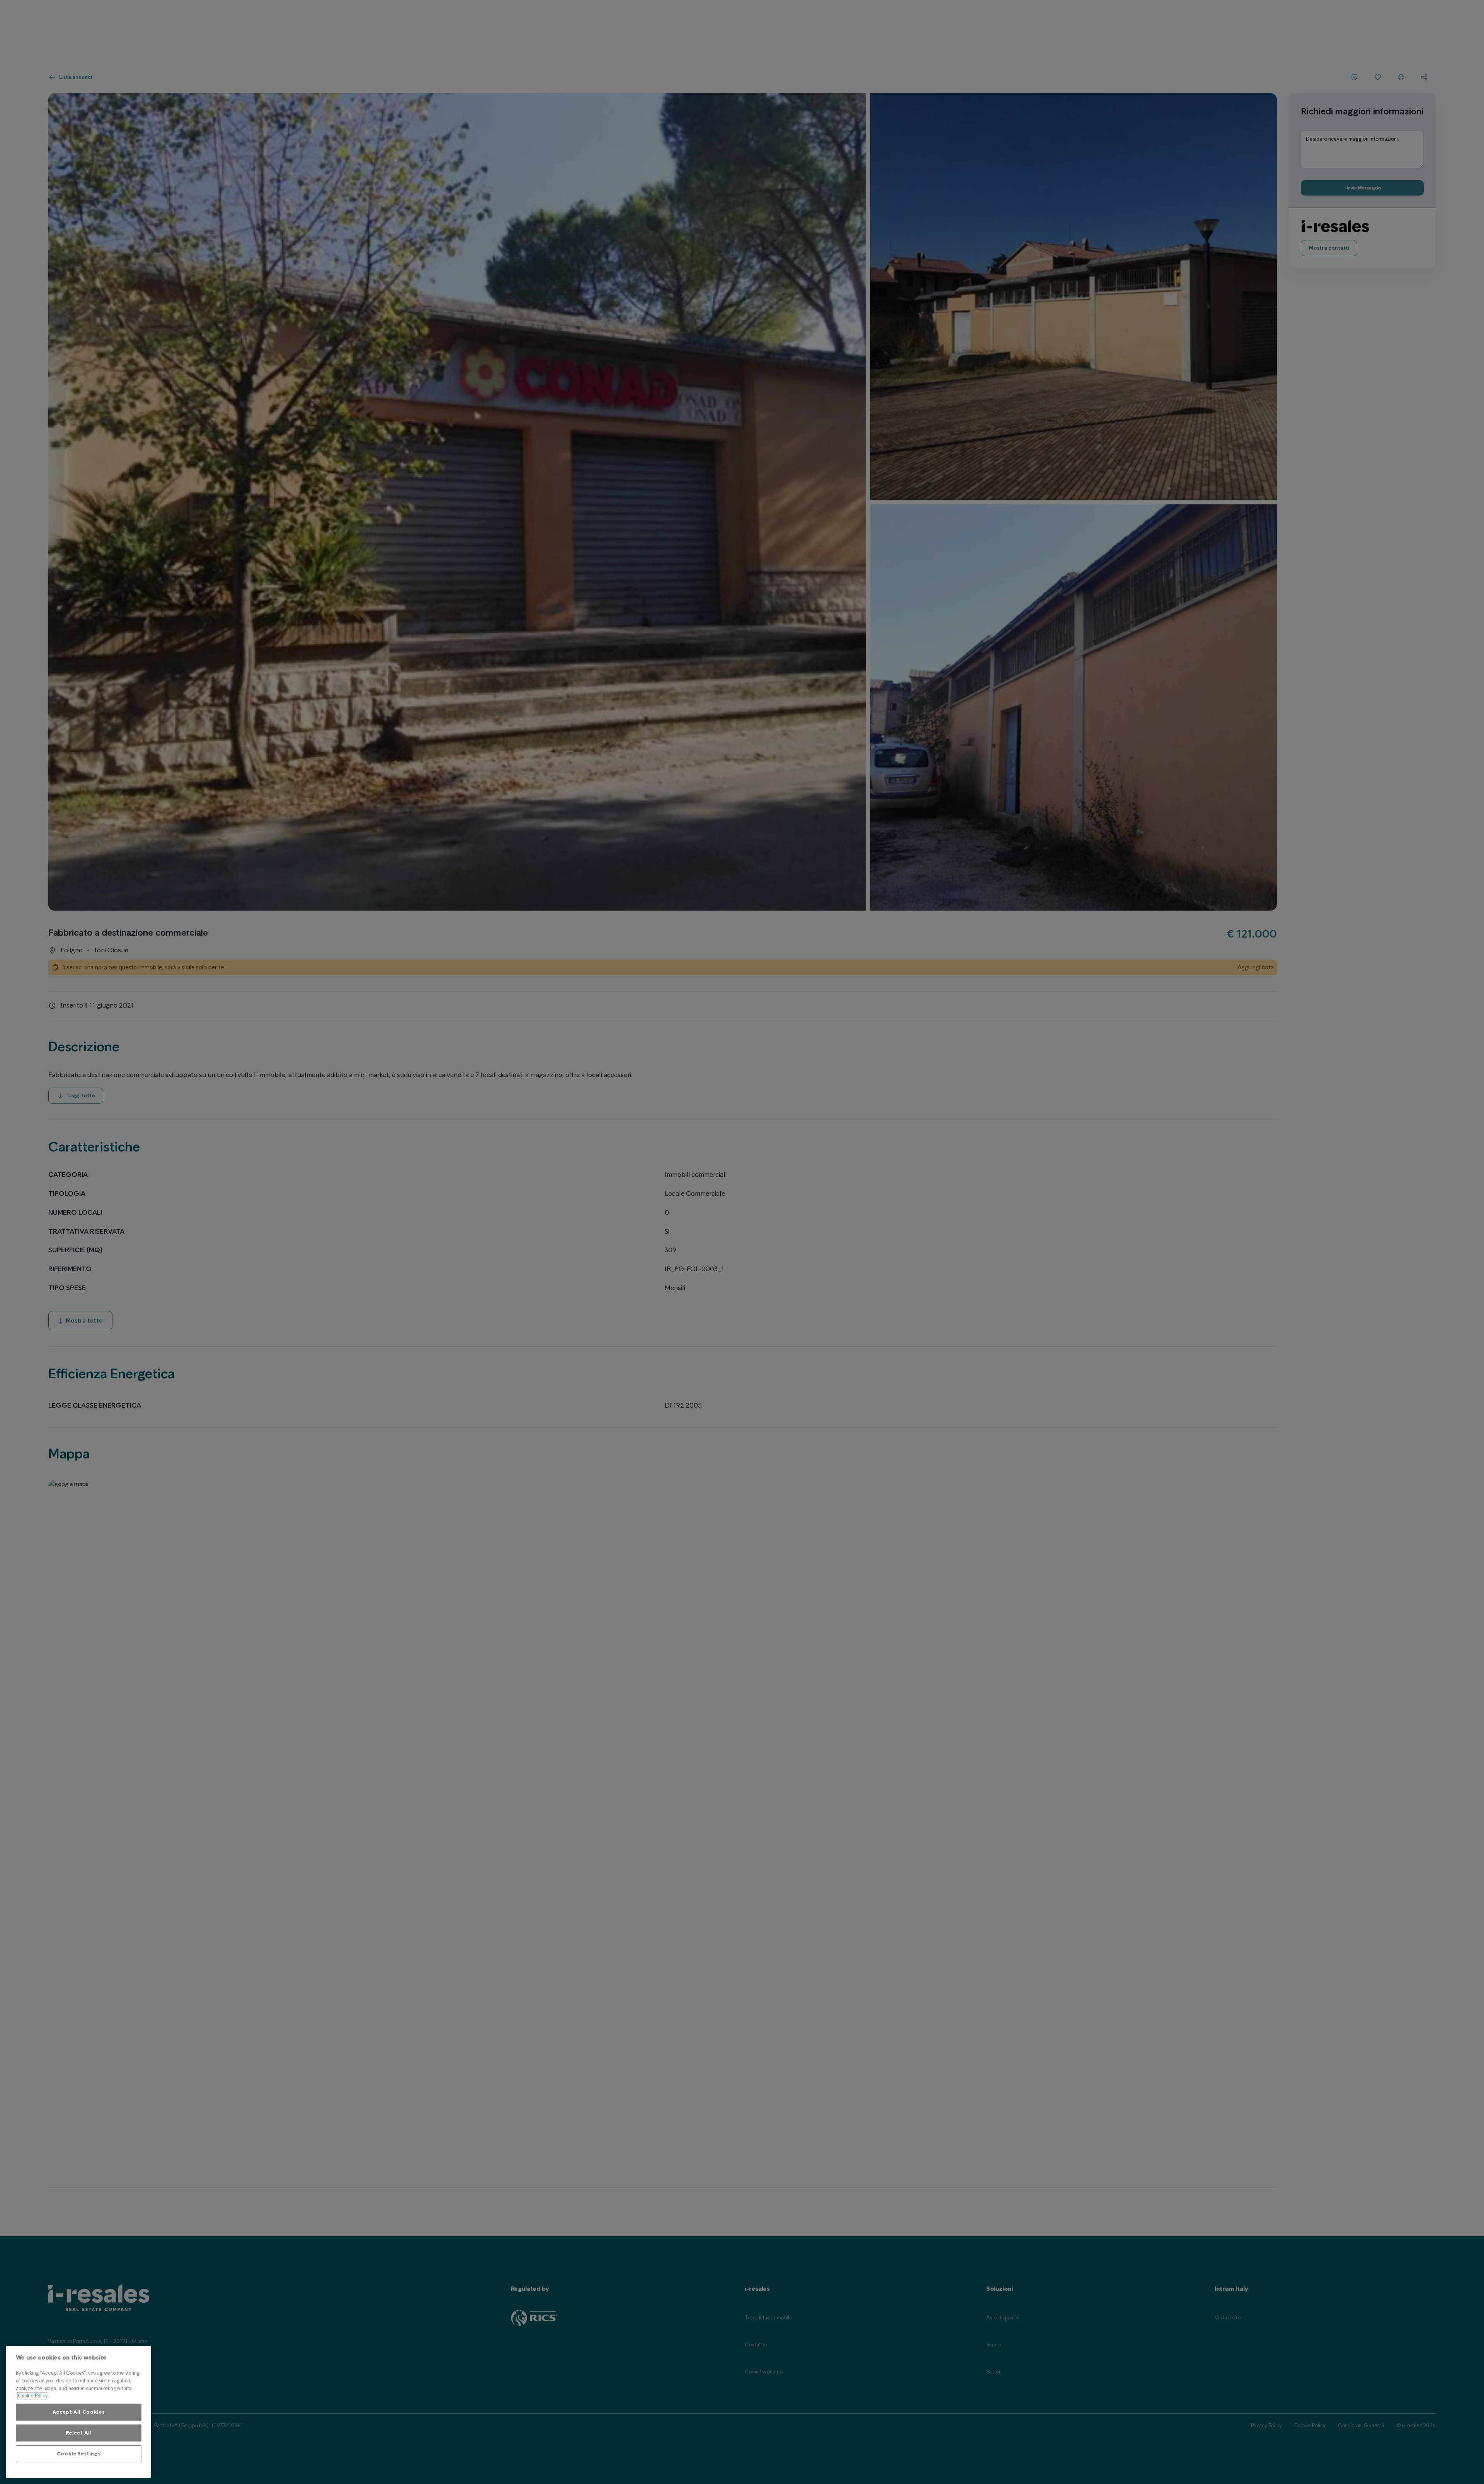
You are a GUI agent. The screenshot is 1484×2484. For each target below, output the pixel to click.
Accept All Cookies (79, 2412)
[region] (79, 2412)
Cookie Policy (33, 2396)
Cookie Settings (79, 2454)
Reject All (79, 2433)
